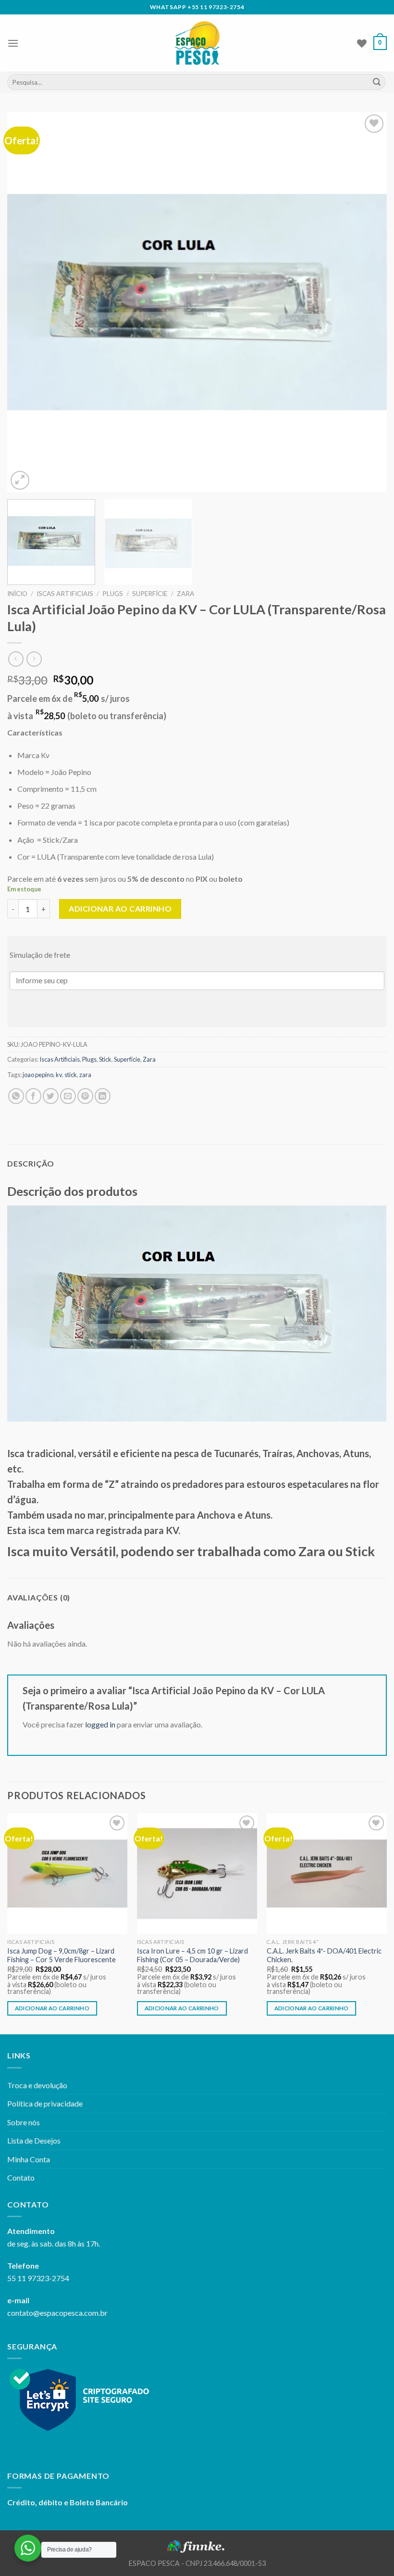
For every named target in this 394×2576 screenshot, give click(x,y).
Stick (105, 1059)
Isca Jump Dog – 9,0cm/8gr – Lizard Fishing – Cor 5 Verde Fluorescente (62, 1955)
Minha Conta (29, 2159)
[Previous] (27, 302)
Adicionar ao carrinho (120, 908)
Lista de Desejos (34, 2140)
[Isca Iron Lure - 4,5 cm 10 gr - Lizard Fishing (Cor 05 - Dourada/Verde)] (197, 1873)
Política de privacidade (45, 2103)
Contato (21, 2177)
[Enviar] (377, 82)
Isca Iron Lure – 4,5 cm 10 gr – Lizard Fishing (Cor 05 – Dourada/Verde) (192, 1955)
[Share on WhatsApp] (16, 1096)
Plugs (113, 594)
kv (59, 1075)
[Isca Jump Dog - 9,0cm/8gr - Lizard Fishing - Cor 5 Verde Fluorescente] (67, 1873)
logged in (100, 1724)
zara (85, 1075)
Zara (185, 594)
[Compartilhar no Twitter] (51, 1096)
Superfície (150, 594)
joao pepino (38, 1075)
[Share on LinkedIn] (103, 1096)
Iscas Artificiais (65, 594)
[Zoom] (20, 480)
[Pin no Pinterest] (85, 1096)
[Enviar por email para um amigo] (68, 1096)
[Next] (367, 302)
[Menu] (13, 43)
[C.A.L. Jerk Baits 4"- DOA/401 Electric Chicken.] (327, 1873)
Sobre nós (24, 2122)
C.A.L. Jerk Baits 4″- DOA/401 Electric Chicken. (324, 1955)
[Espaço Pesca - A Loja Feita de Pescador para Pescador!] (197, 43)
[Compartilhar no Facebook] (33, 1096)
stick (71, 1075)
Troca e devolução (37, 2085)
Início (17, 594)
